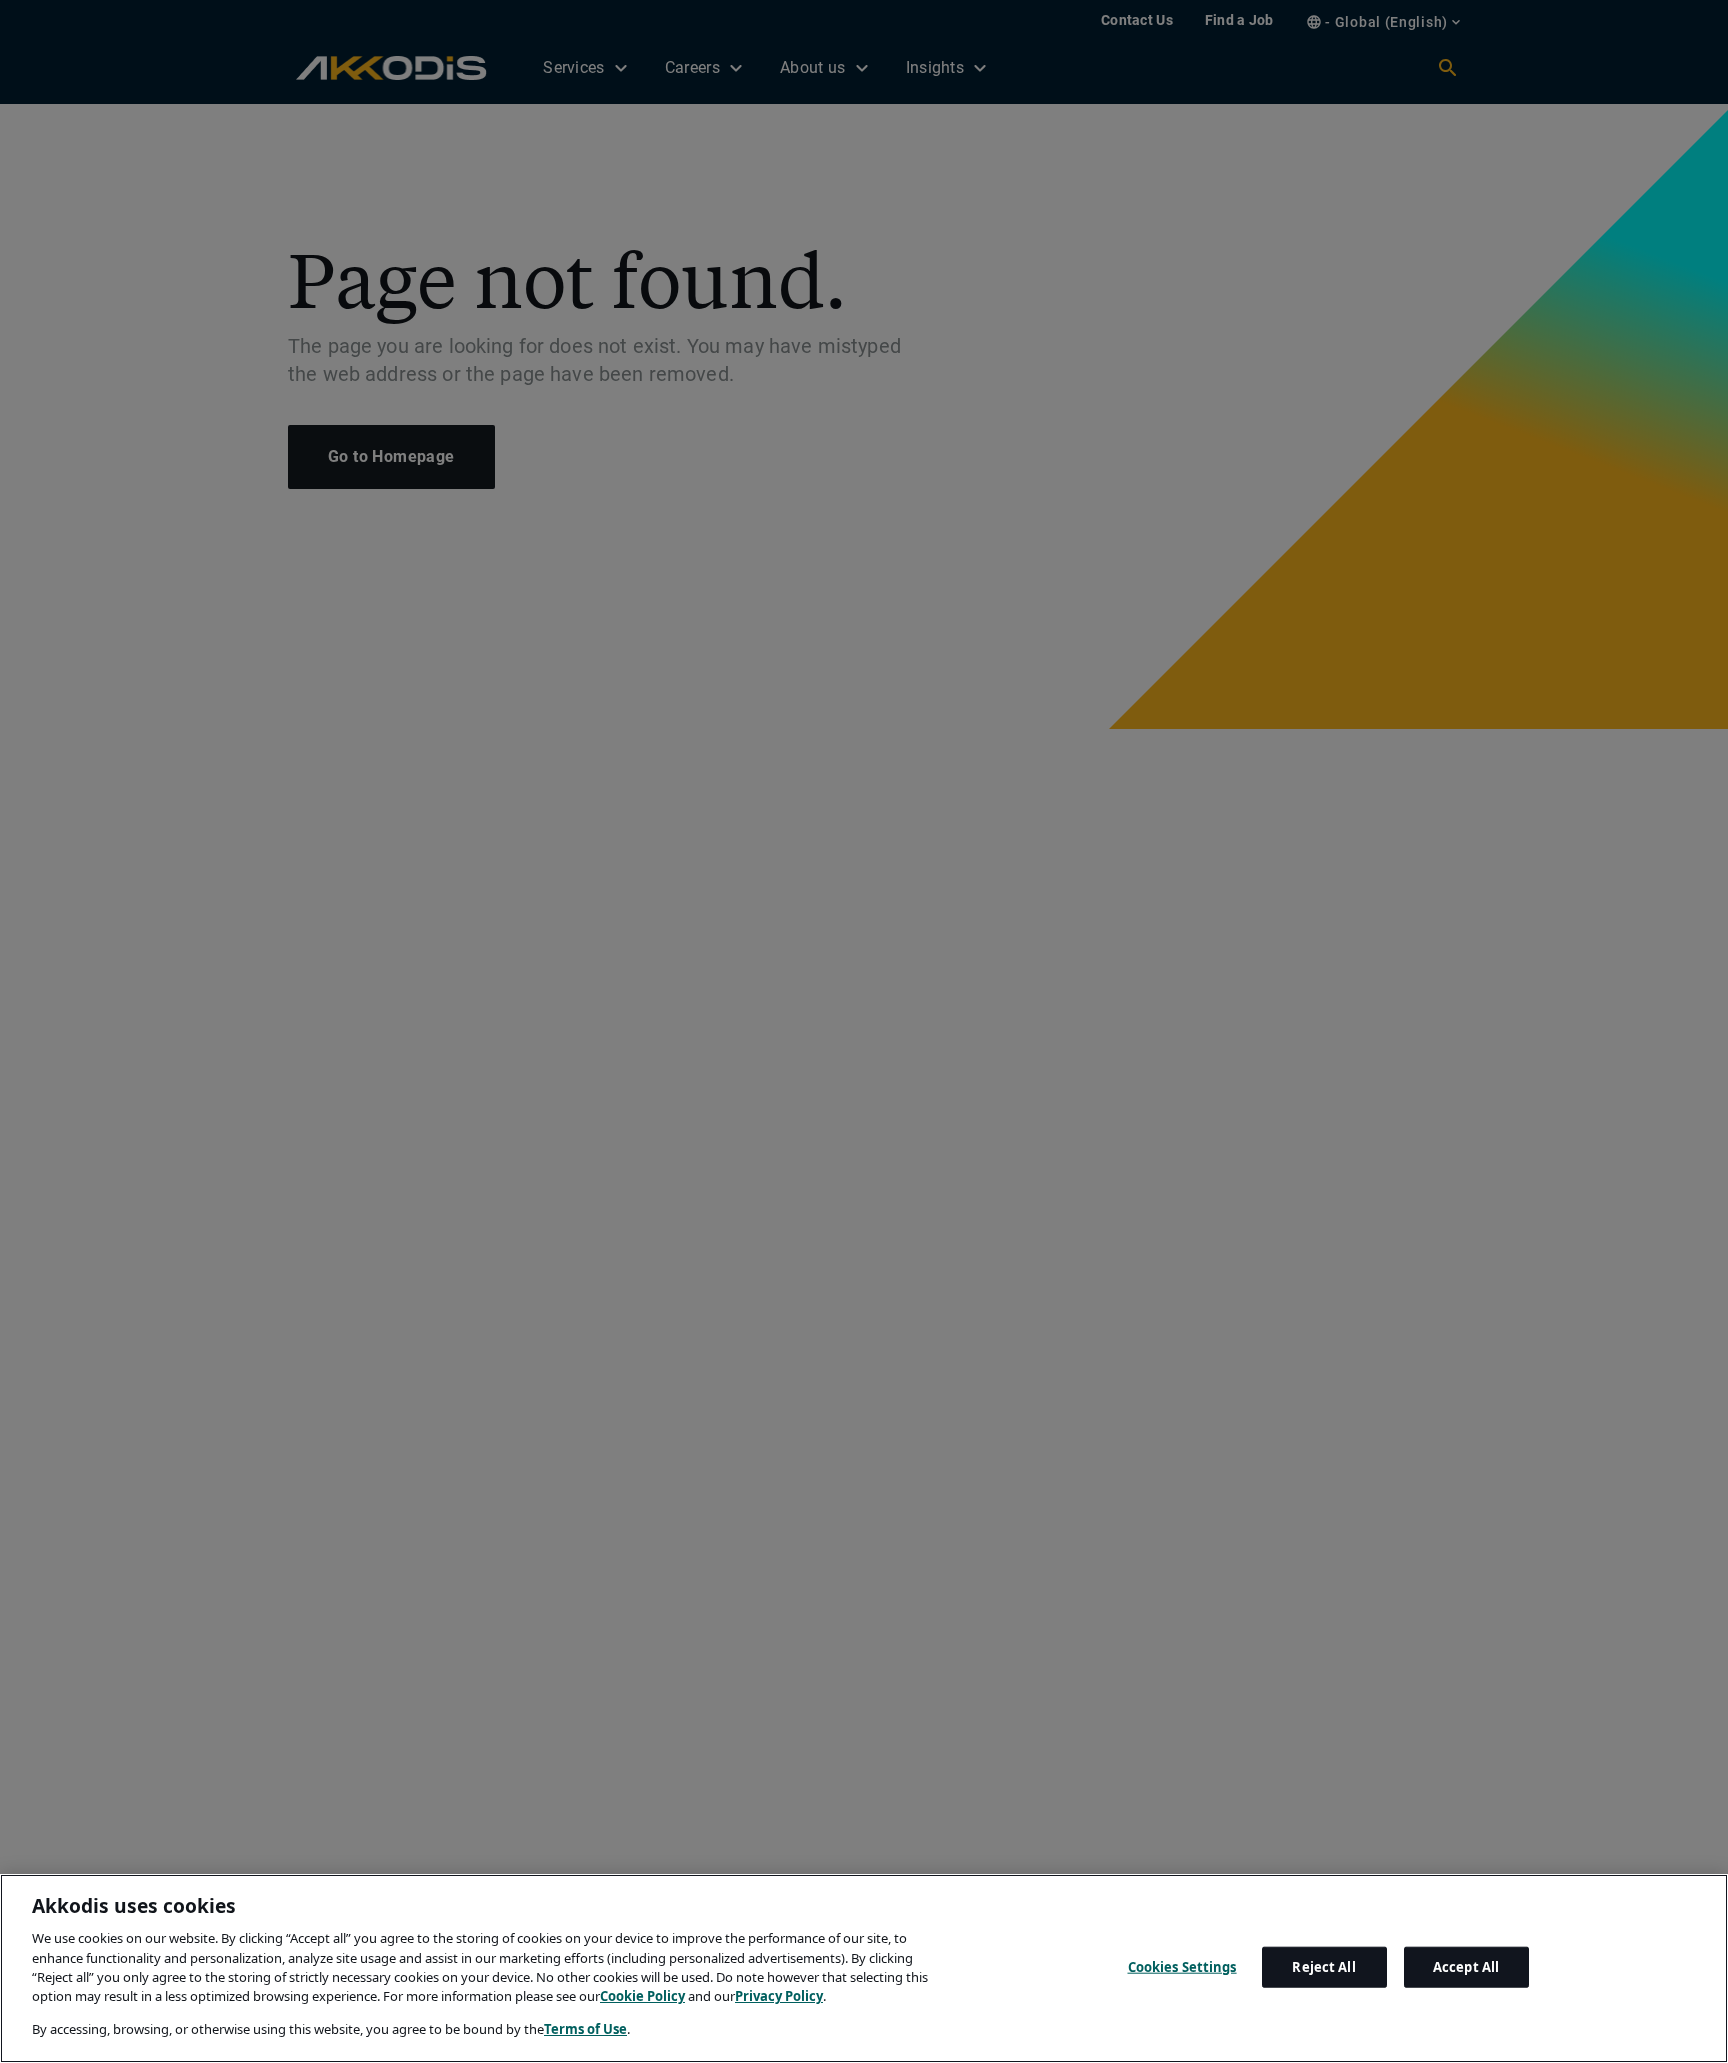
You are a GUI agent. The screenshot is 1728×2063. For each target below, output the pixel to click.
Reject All (1323, 1966)
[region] (864, 1968)
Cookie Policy (642, 1997)
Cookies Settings (1182, 1966)
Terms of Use (585, 2029)
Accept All (1466, 1966)
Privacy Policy (779, 1997)
